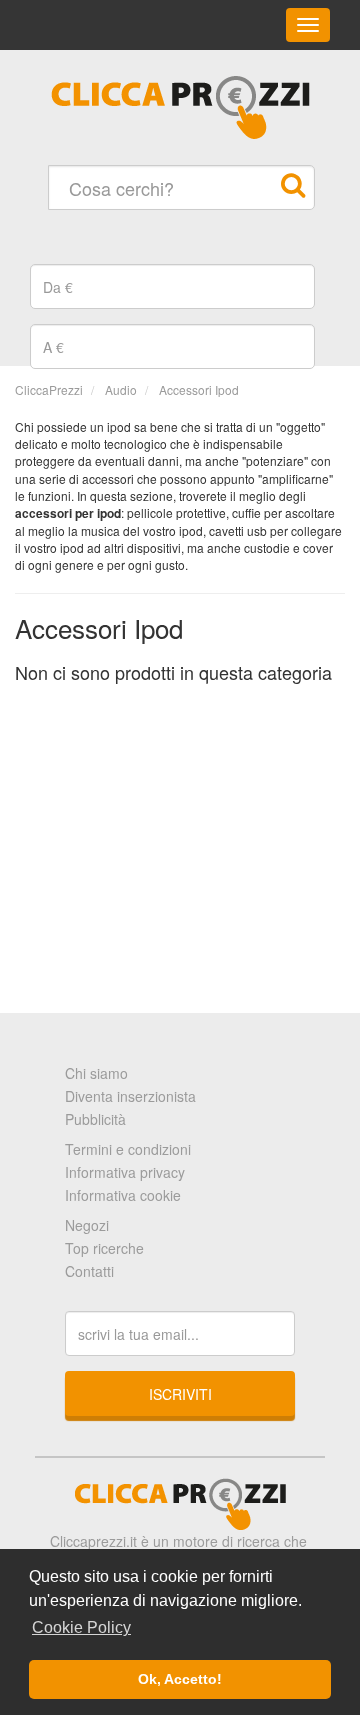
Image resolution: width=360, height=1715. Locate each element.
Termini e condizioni (128, 1149)
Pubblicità (95, 1119)
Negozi (87, 1225)
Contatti (89, 1271)
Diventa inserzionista (130, 1096)
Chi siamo (96, 1073)
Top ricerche (104, 1248)
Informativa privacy (125, 1172)
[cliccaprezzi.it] (180, 107)
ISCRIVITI (180, 1394)
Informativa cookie (123, 1195)
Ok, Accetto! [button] (180, 1679)
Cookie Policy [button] (81, 1627)
